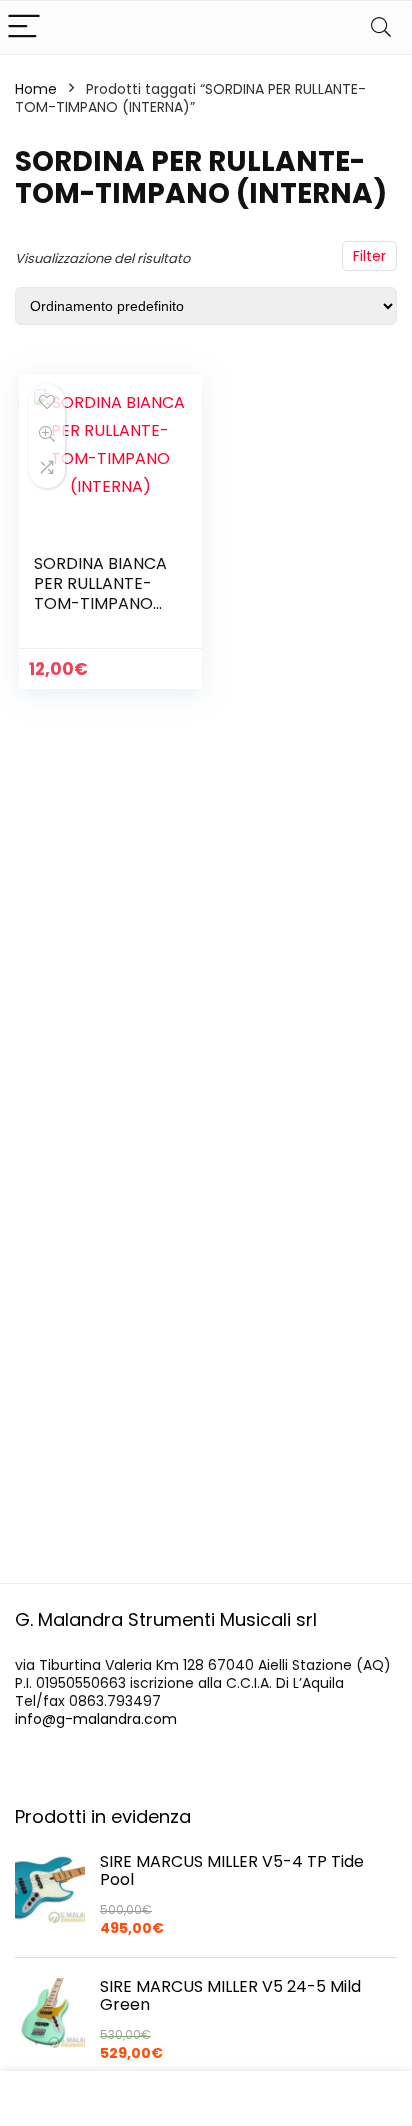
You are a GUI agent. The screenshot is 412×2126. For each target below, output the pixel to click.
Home (36, 89)
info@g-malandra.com (96, 1719)
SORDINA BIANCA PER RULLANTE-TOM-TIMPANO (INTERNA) (100, 593)
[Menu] (24, 27)
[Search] (381, 27)
